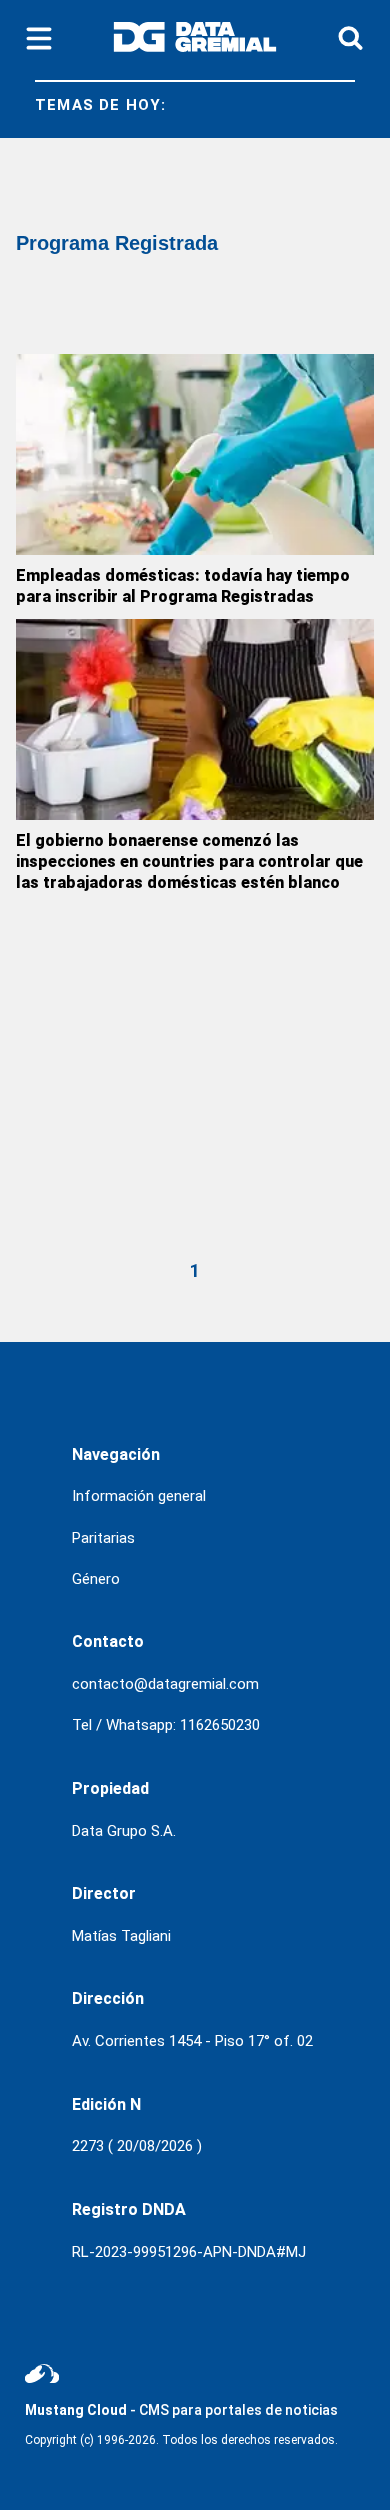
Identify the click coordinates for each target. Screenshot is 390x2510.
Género (96, 1579)
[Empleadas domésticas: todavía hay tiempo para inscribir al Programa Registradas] (195, 454)
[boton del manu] (39, 40)
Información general (139, 1496)
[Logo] (195, 40)
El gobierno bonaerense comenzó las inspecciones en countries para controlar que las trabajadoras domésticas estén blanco (189, 861)
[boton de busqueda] (350, 39)
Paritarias (103, 1538)
